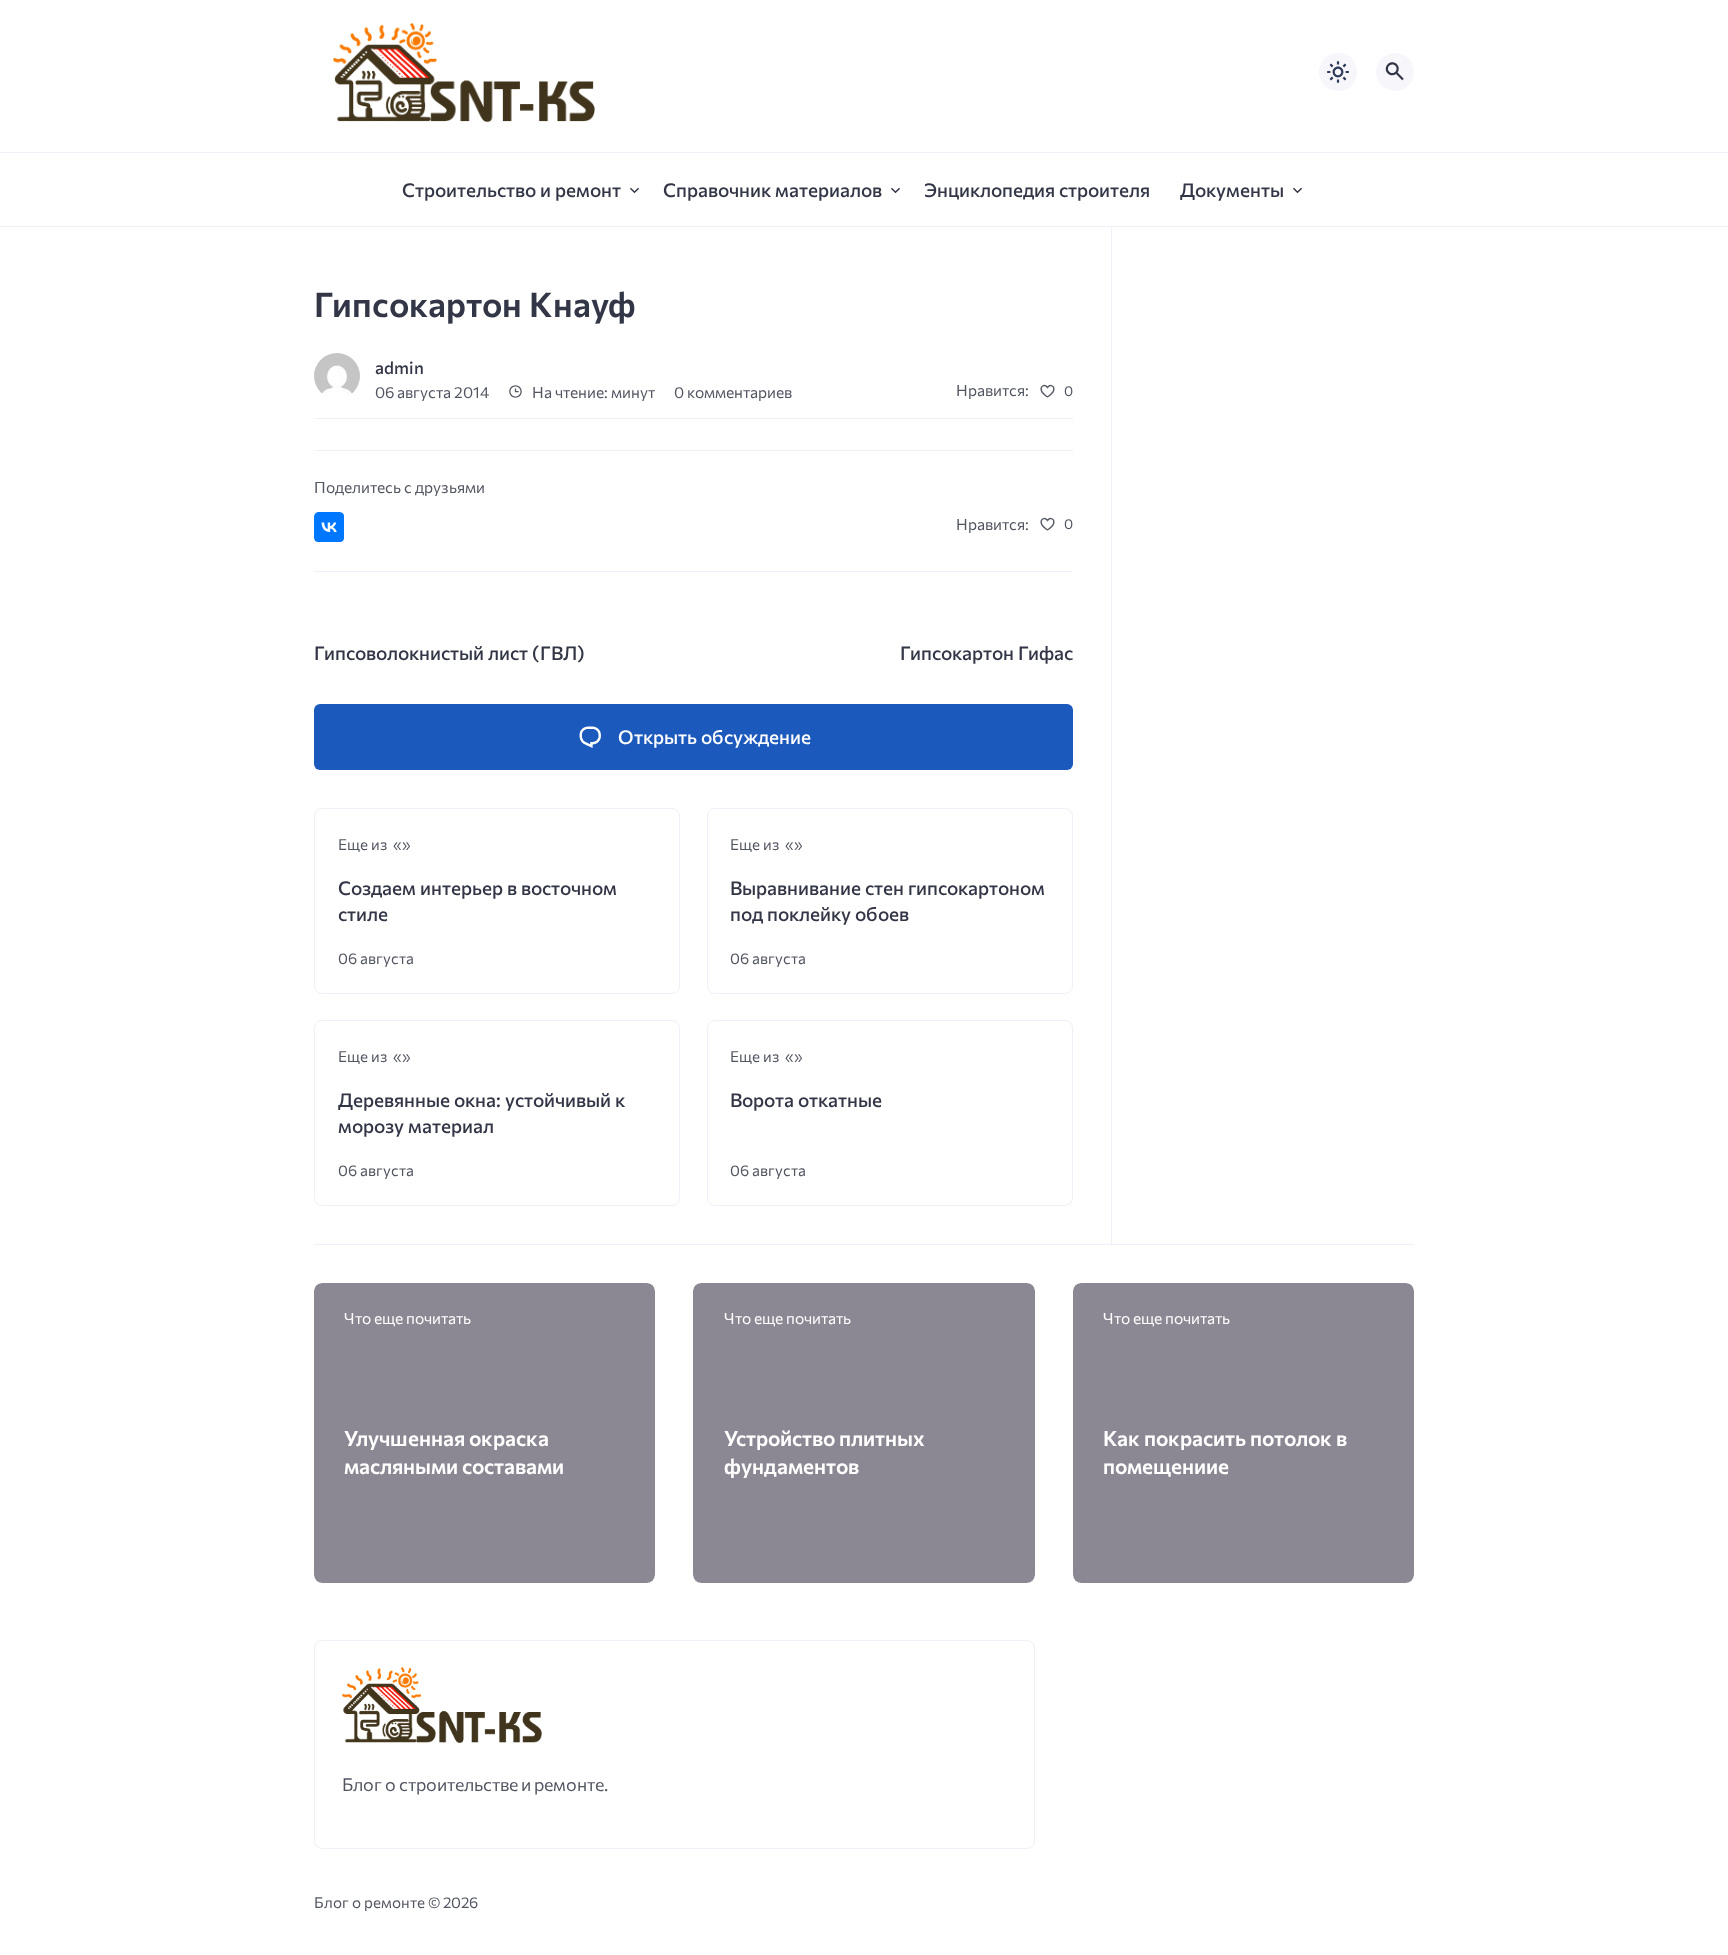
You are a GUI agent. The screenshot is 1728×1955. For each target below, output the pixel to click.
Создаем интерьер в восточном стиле (477, 900)
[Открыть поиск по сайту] (1395, 72)
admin (399, 367)
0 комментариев (733, 391)
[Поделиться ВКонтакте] (329, 527)
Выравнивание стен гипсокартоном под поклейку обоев (887, 900)
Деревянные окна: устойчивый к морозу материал (481, 1112)
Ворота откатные (806, 1099)
